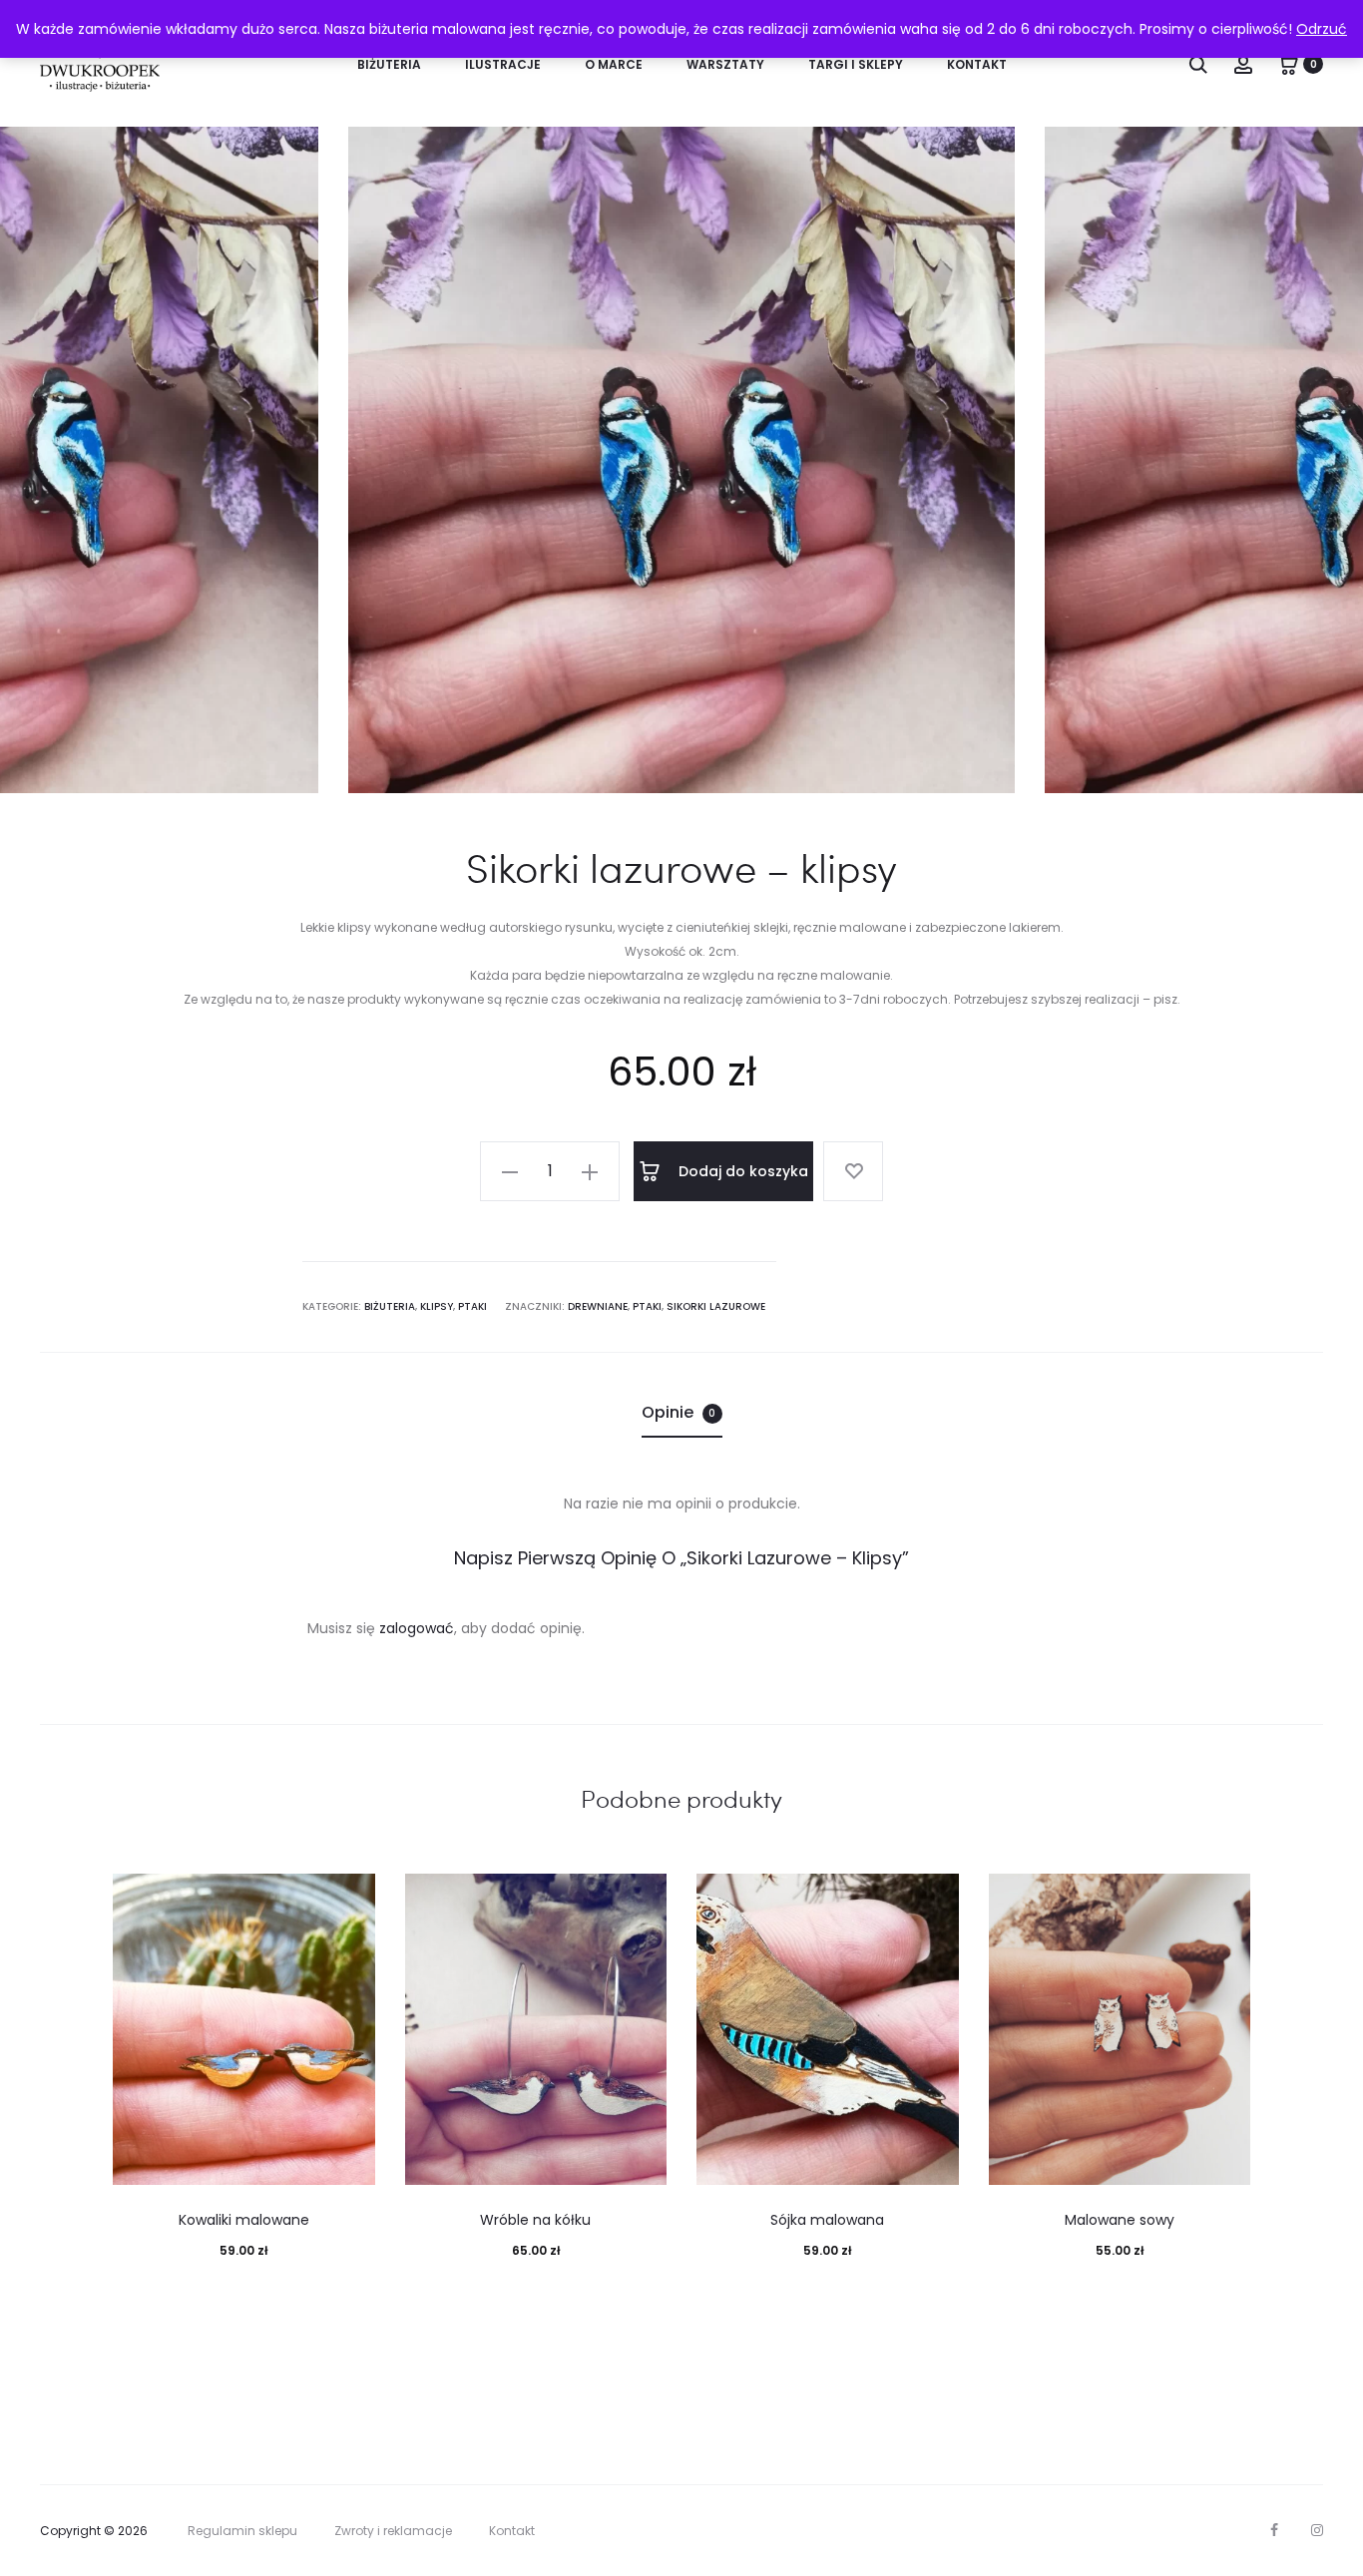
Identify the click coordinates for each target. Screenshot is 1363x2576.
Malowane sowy (1120, 2220)
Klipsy (437, 1306)
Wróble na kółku (535, 2220)
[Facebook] (1274, 2530)
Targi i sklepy (856, 64)
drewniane (598, 1306)
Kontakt (977, 64)
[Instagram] (1317, 2530)
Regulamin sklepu (242, 2531)
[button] (510, 1171)
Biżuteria (389, 64)
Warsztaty (725, 64)
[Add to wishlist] (853, 1171)
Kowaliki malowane (244, 2220)
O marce (614, 64)
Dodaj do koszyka (741, 1171)
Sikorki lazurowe (716, 1306)
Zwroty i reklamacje (393, 2531)
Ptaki (472, 1306)
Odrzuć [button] (1322, 29)
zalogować (417, 1628)
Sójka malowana (827, 2220)
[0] (1288, 64)
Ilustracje (503, 64)
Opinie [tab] (679, 1412)
